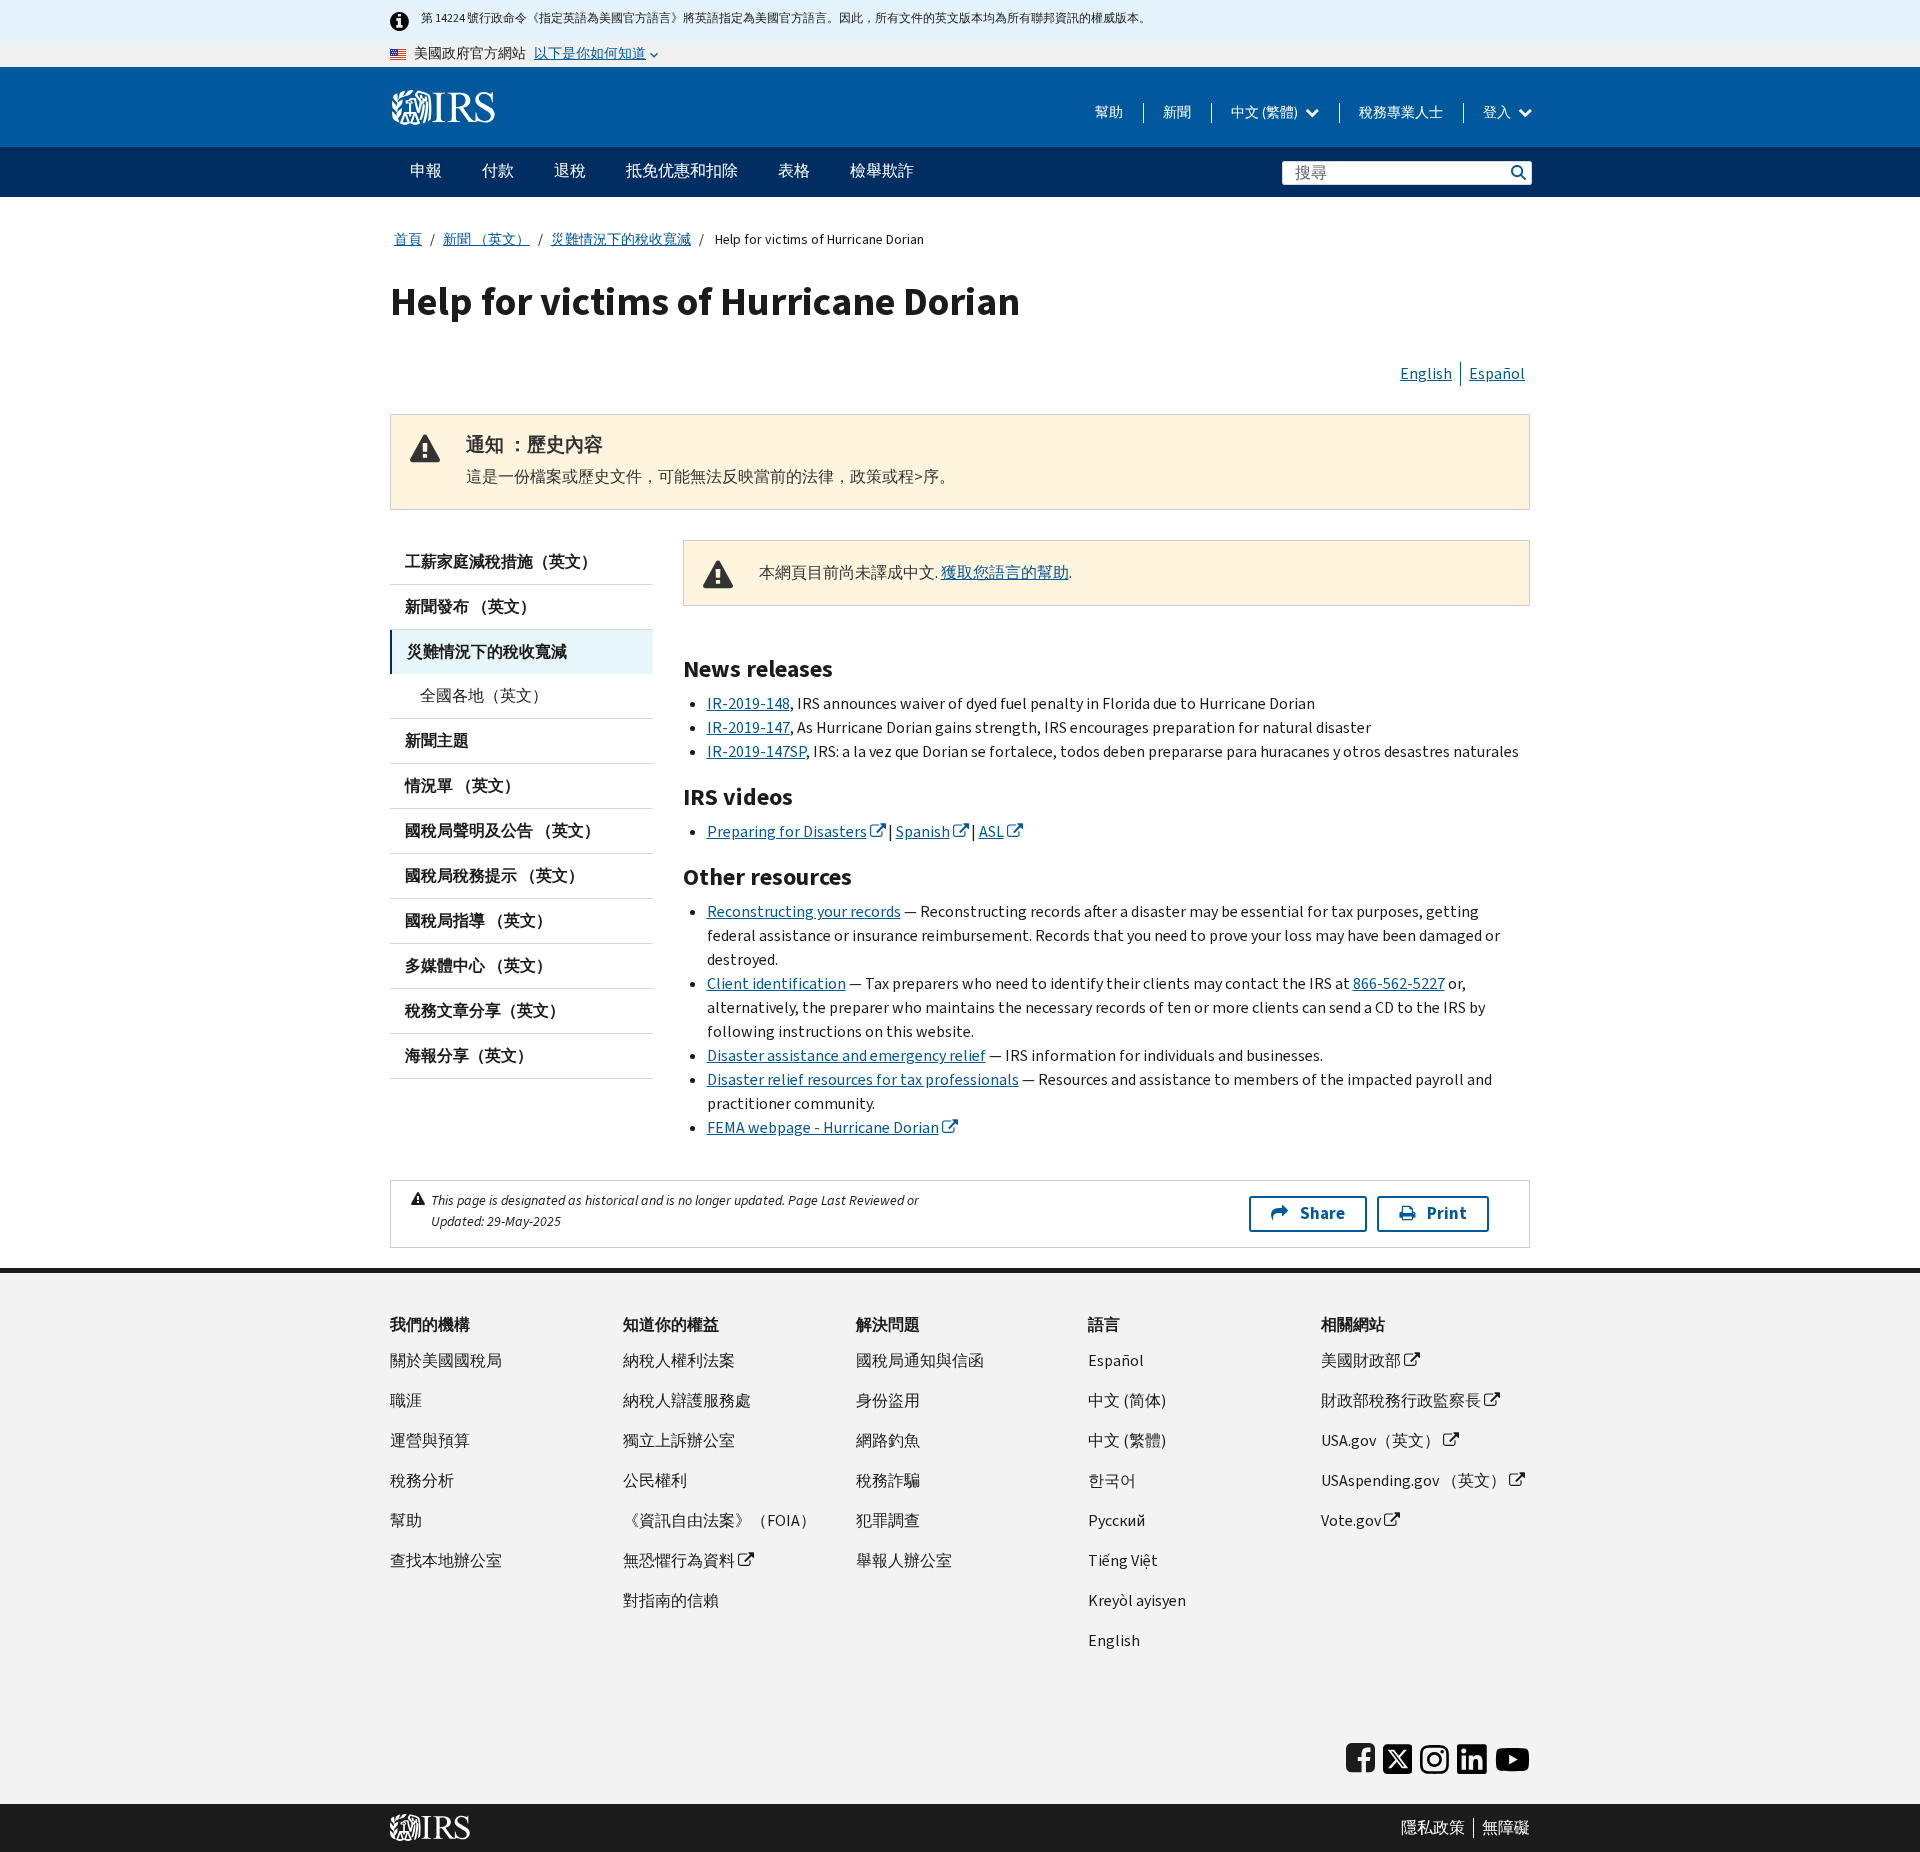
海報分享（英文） (469, 1055)
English (1426, 373)
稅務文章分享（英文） (485, 1010)
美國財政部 (1361, 1360)
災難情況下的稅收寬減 (621, 239)
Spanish (923, 831)
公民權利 (655, 1480)
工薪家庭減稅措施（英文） (501, 561)
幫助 (1109, 112)
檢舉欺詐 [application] (882, 170)
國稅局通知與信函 (920, 1360)
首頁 (408, 239)
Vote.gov (1351, 1520)
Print (1447, 1213)
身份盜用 (888, 1400)
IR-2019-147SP (756, 751)
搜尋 (1517, 172)
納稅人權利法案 (679, 1360)
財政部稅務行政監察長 (1401, 1400)
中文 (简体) (1127, 1400)
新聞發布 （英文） (470, 606)
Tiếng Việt (1123, 1560)
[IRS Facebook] (1360, 1754)
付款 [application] (498, 170)
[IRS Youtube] (1512, 1754)
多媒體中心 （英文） (478, 965)
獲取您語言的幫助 (1005, 572)
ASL (991, 831)
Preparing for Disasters (787, 831)
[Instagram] (1434, 1754)
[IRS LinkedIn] (1472, 1754)
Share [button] (1322, 1213)
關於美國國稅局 (446, 1360)
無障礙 (1506, 1828)
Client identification (776, 983)
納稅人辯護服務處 (687, 1400)
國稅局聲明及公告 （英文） (502, 830)
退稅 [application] (570, 170)
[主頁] (443, 99)
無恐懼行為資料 (679, 1560)
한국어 (1112, 1480)
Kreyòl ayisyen (1137, 1600)
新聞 (1177, 112)
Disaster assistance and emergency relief (846, 1055)
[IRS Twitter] (1398, 1754)
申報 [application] (426, 170)
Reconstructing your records (804, 911)
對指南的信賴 (671, 1600)
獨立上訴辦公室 (679, 1440)
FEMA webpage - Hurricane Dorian (823, 1127)
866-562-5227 (1399, 983)
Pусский (1116, 1520)
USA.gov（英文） (1380, 1440)
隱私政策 (1433, 1828)
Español (1497, 373)
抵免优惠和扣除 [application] (682, 170)
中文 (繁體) (1266, 112)
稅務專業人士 (1401, 112)
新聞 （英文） (486, 239)
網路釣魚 (888, 1440)
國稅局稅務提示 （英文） (494, 875)
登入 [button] (1498, 112)
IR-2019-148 (748, 703)
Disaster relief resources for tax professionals (863, 1079)
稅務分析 (422, 1480)
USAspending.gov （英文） (1413, 1480)
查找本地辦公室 (446, 1560)
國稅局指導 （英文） (478, 920)
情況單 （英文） (462, 785)
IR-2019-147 (748, 727)
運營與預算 (430, 1440)
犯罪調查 (888, 1520)
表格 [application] (794, 170)
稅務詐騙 (888, 1480)
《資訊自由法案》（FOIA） (719, 1520)
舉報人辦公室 (904, 1560)
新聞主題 (437, 740)
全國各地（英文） (484, 695)
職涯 (406, 1400)
